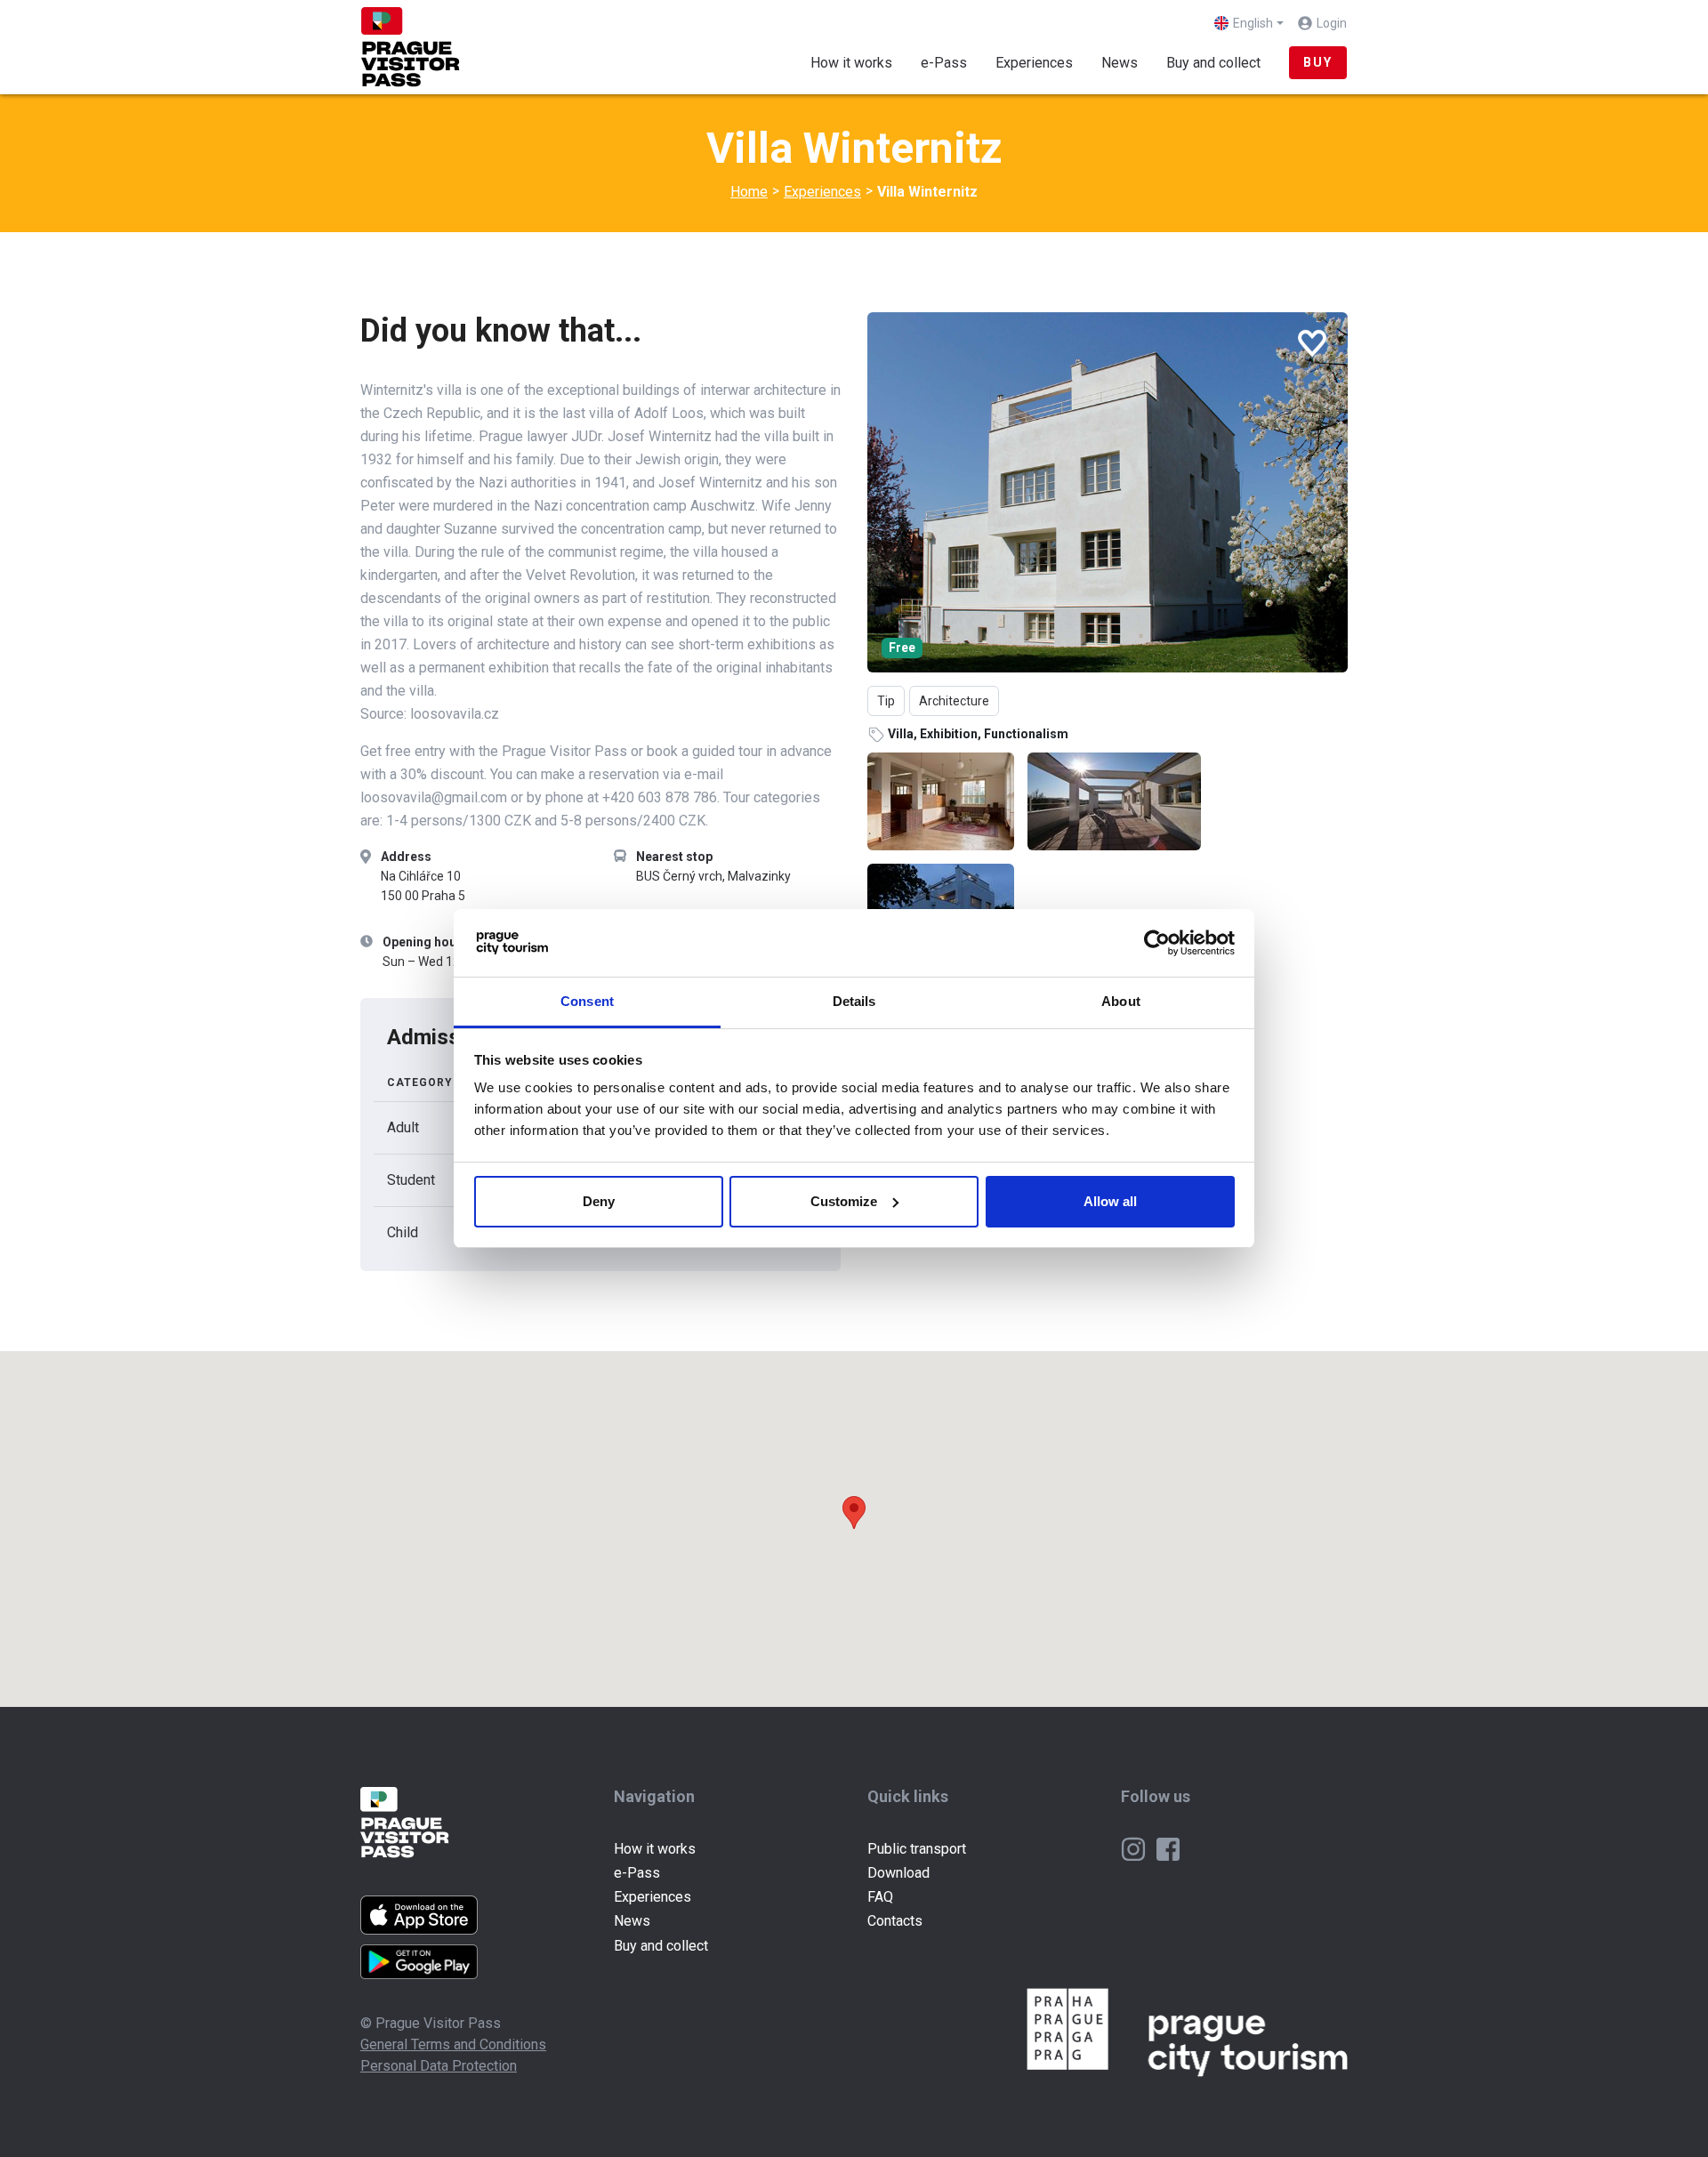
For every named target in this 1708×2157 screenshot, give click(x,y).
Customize (844, 1201)
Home (749, 192)
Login (1332, 23)
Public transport (917, 1849)
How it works (851, 63)
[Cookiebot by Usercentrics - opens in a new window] (1157, 943)
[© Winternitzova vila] (1108, 492)
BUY (1318, 62)
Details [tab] (854, 1001)
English (1253, 23)
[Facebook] (1168, 1849)
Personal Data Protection (439, 2066)
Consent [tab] (587, 1001)
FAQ (880, 1897)
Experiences (1041, 62)
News (1120, 63)
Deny (599, 1201)
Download (898, 1873)
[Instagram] (1135, 1849)
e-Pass (944, 63)
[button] (854, 1513)
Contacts (895, 1921)
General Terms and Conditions (453, 2044)
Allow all (1110, 1201)
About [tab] (1121, 1001)
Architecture (954, 701)
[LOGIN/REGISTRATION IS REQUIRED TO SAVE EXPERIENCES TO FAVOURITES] (1312, 343)
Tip (886, 701)
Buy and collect (1213, 63)
